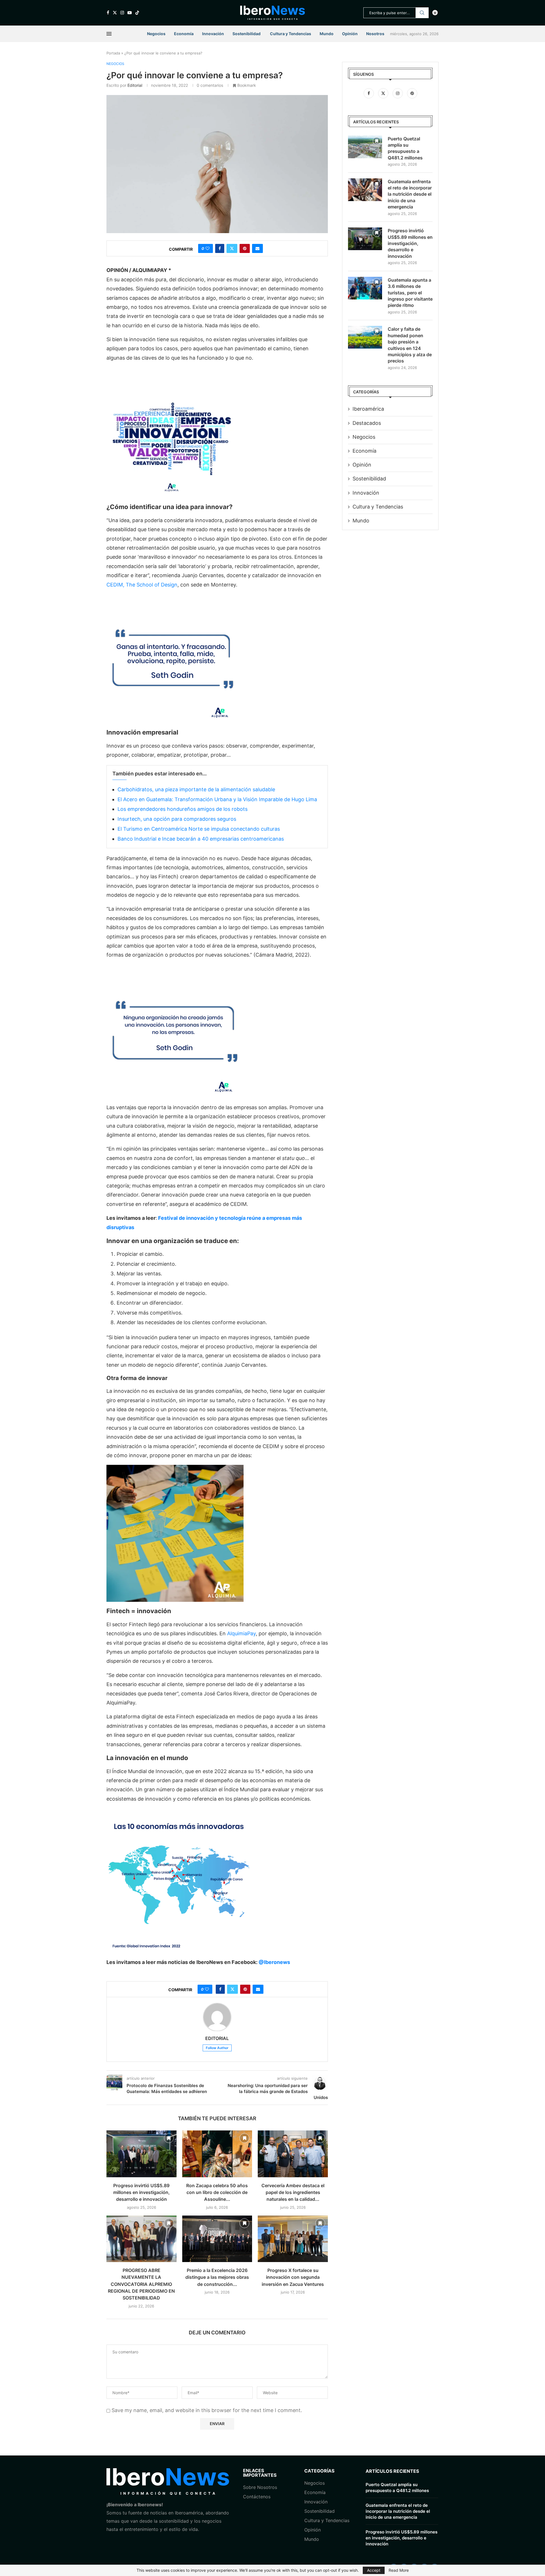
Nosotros (375, 34)
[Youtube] (130, 13)
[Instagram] (122, 13)
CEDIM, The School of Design (142, 585)
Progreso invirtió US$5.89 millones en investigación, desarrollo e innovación (142, 2192)
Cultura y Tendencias (327, 2520)
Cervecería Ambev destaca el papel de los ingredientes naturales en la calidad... (293, 2192)
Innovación (213, 34)
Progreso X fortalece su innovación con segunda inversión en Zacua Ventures (293, 2277)
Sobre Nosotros (260, 2487)
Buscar (422, 13)
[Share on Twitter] (232, 248)
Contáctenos (257, 2497)
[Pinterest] (412, 93)
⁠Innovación (316, 2502)
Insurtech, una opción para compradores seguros (177, 819)
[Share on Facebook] (220, 248)
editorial (135, 85)
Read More (399, 2570)
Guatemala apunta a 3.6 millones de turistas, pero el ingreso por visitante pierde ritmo (410, 293)
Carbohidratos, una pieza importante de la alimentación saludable (196, 789)
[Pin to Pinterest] (245, 248)
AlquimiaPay (241, 1633)
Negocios (156, 34)
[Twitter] (115, 13)
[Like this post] (207, 248)
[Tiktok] (137, 13)
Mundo (327, 34)
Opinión (350, 34)
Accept (374, 2570)
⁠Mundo (312, 2539)
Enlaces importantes (260, 2473)
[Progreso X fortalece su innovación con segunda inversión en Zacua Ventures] (293, 2239)
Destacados (367, 423)
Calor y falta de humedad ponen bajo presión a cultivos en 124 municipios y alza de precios (410, 345)
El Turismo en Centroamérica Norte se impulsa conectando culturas (199, 829)
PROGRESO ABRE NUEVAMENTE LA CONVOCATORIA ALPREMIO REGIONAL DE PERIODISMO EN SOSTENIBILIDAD (141, 2284)
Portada (113, 53)
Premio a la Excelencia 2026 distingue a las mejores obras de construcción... (217, 2277)
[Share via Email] (257, 248)
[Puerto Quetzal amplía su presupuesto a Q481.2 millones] (365, 147)
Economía (184, 34)
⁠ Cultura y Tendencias (290, 34)
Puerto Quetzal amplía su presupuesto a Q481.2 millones (405, 148)
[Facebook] (108, 13)
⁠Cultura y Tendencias (378, 507)
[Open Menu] (109, 34)
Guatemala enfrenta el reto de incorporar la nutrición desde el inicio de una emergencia (410, 194)
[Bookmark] (169, 2138)
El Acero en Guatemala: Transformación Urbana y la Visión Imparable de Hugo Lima (217, 799)
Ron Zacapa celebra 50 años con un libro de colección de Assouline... (217, 2192)
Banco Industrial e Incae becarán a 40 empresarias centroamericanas (201, 839)
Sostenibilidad (247, 34)
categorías (319, 2471)
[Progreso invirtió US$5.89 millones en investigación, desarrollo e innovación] (142, 2154)
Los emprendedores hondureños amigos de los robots (183, 809)
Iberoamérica (368, 409)
